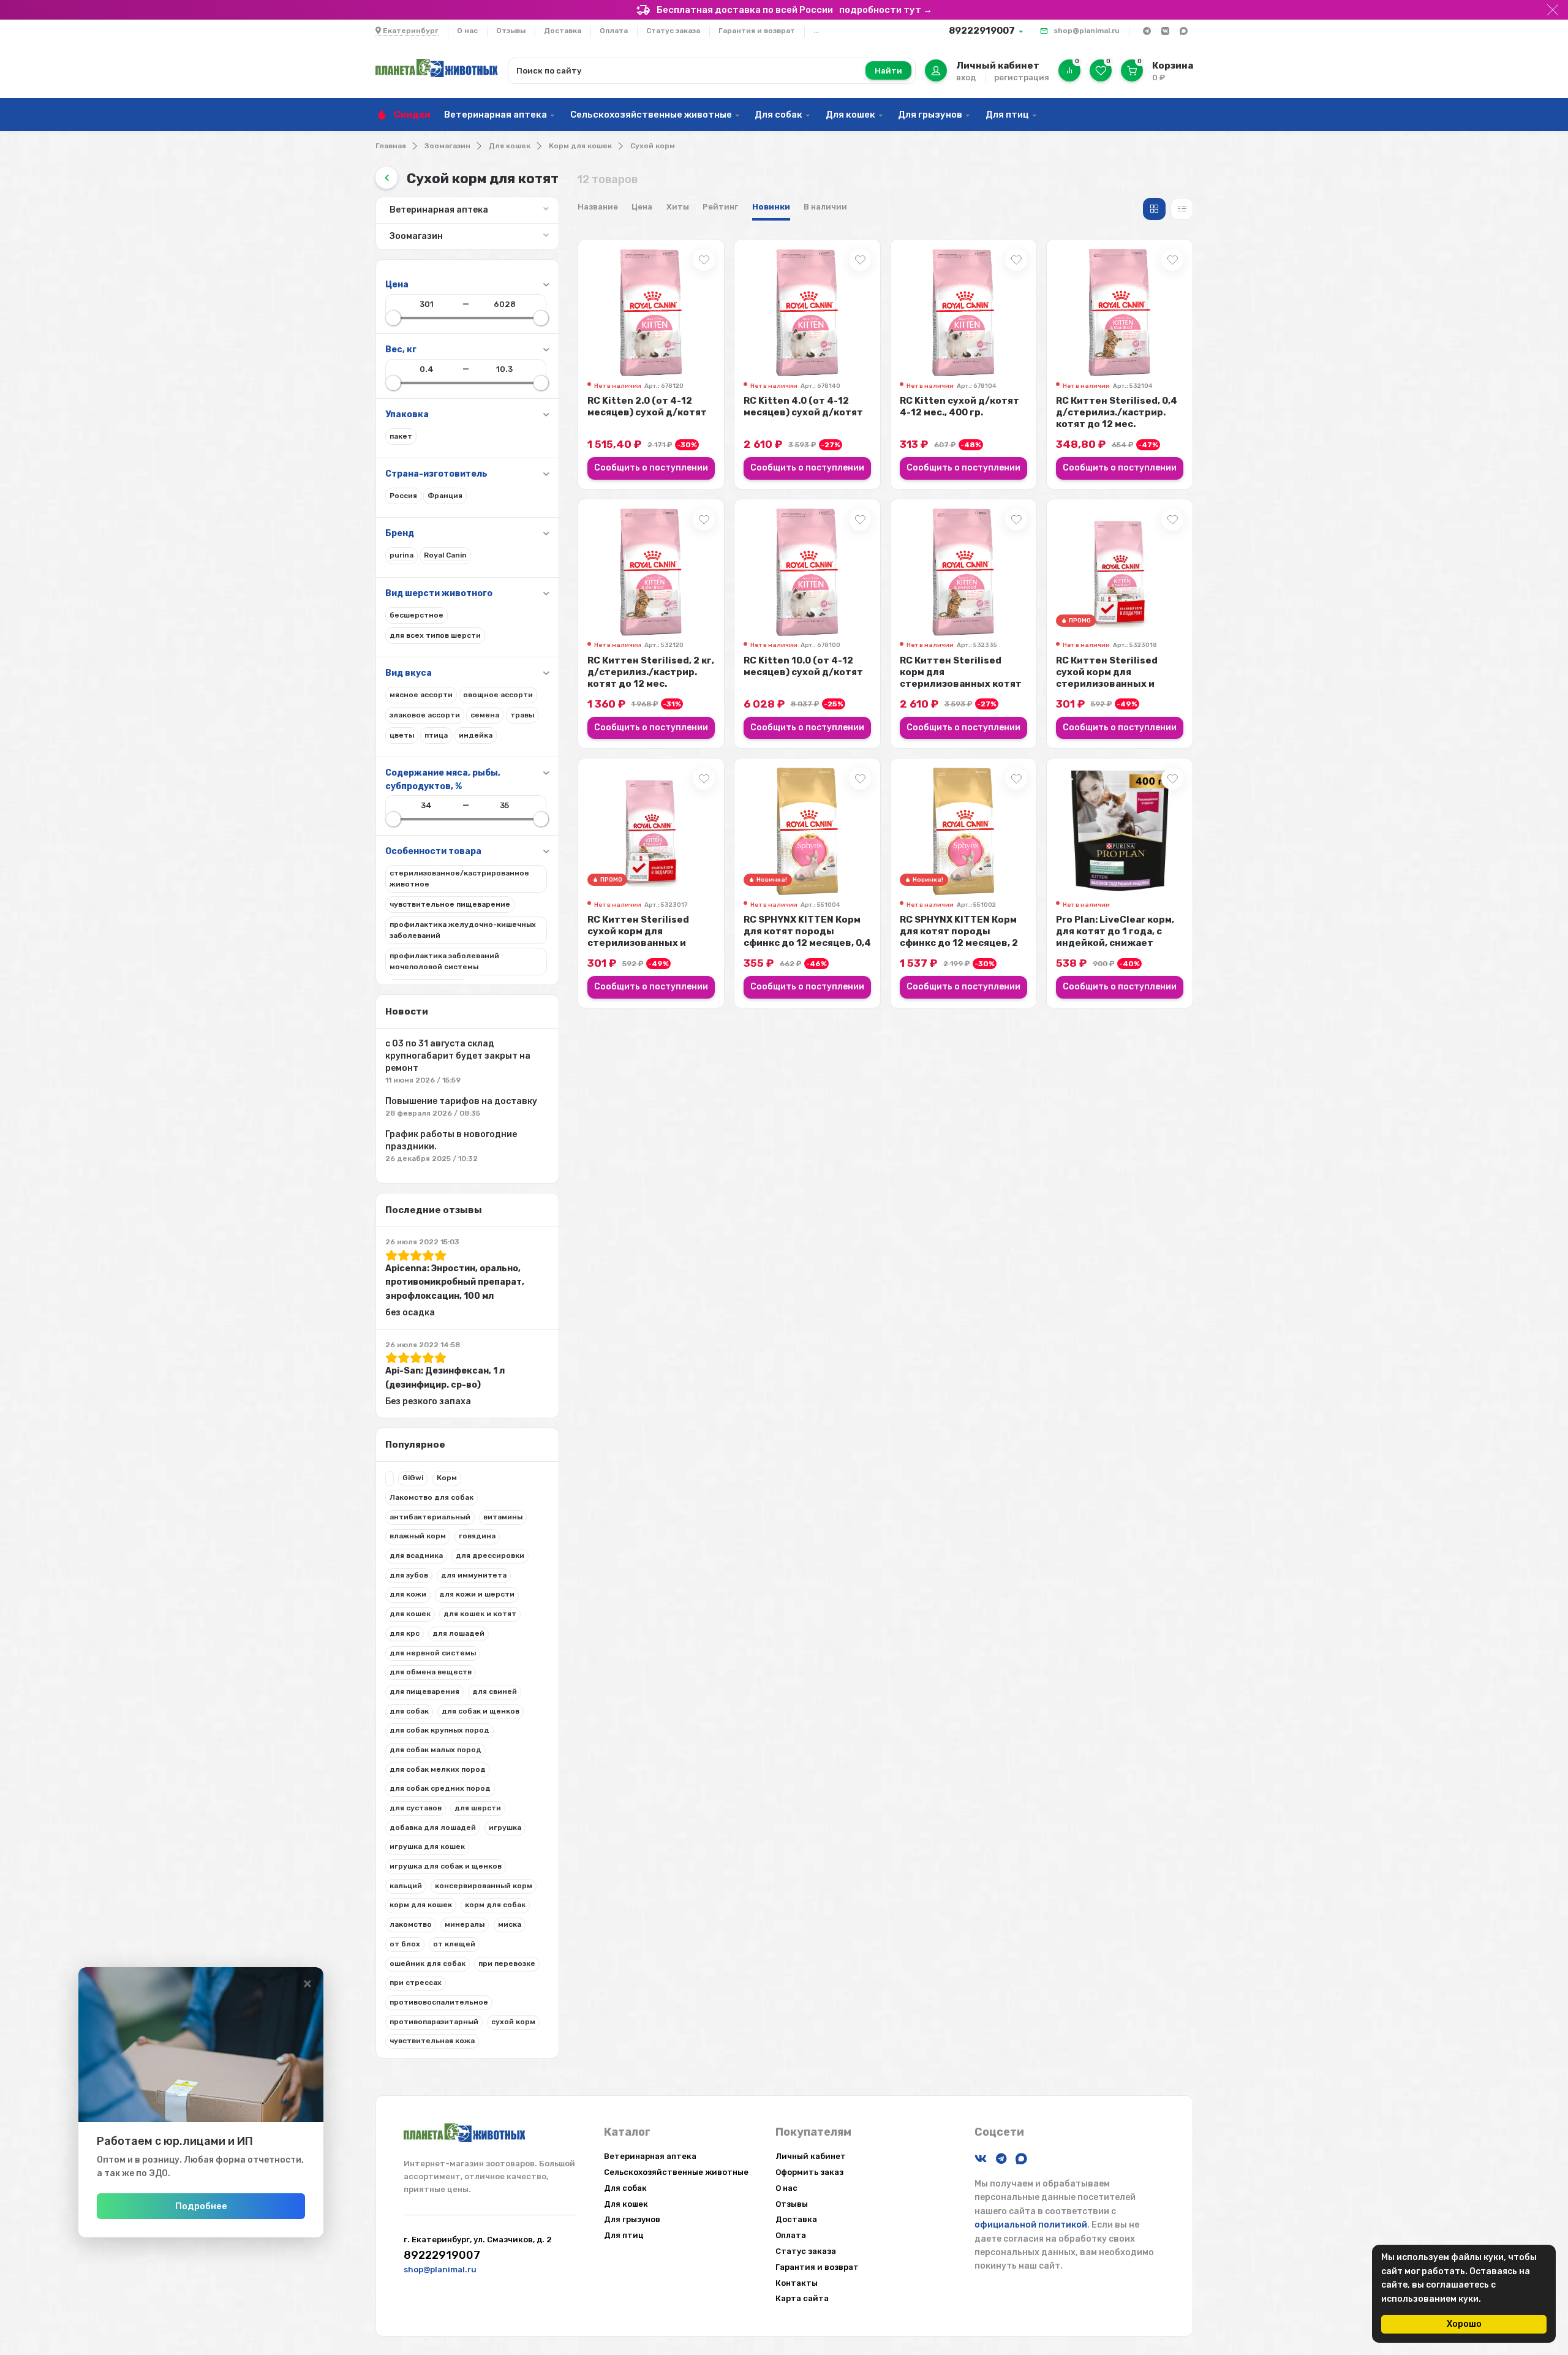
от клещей (454, 1944)
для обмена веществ (431, 1672)
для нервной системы (433, 1653)
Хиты (678, 207)
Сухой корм (653, 146)
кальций (406, 1886)
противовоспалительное (439, 2002)
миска (510, 1924)
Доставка (563, 31)
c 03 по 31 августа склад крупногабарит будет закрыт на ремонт (458, 1056)
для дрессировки (490, 1556)
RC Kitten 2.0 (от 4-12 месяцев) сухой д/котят (647, 406)
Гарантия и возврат (757, 31)
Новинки (771, 207)
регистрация (1022, 77)
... (816, 31)
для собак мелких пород (438, 1769)
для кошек (410, 1614)
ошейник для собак (428, 1964)
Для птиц (1007, 115)
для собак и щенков (481, 1711)
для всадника (416, 1556)
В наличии (825, 207)
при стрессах (416, 1983)
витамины (503, 1517)
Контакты (797, 2283)
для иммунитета (474, 1575)
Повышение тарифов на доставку (461, 1101)
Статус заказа (673, 31)
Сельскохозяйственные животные (651, 115)
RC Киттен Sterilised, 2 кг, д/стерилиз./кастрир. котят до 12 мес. (651, 672)
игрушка (505, 1828)
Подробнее (201, 2206)
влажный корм (418, 1536)
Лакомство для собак (432, 1497)
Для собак (778, 115)
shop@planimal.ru (1087, 31)
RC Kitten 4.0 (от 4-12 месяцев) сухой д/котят (803, 406)
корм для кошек (421, 1905)
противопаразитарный (434, 2022)
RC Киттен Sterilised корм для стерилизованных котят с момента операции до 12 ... (961, 684)
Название (598, 207)
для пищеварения (424, 1692)
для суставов (416, 1808)
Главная (391, 146)
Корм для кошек (580, 146)
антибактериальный (430, 1517)
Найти (888, 71)
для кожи (408, 1594)
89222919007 (982, 31)
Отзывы (511, 31)
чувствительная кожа (432, 2041)
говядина (477, 1536)
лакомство (411, 1924)
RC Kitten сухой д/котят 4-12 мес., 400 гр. (959, 406)
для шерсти (478, 1808)
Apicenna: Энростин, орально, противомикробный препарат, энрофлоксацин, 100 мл (455, 1282)
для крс (405, 1633)
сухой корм (513, 2022)
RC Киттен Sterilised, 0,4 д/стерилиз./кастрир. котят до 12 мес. (1117, 412)
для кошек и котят (480, 1614)
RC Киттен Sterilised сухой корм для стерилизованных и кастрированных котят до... (1114, 684)
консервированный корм (484, 1886)
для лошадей (458, 1633)
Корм (447, 1478)
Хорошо (1464, 2324)
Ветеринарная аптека (496, 115)
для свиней (495, 1692)
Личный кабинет (811, 2156)
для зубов (409, 1575)
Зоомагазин (447, 146)
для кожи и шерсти (477, 1594)
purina (401, 555)
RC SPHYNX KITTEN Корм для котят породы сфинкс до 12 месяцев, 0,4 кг (807, 937)
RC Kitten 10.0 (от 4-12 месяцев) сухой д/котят (803, 666)
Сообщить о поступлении (651, 468)
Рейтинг (720, 207)
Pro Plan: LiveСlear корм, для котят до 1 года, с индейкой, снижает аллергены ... (1115, 937)
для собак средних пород (440, 1788)
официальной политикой (1031, 2225)
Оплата (614, 31)
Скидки (412, 115)
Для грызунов (930, 115)
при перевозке (507, 1964)
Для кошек (850, 115)
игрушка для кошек (427, 1847)
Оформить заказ (809, 2172)
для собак (409, 1711)
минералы (465, 1924)
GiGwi (413, 1478)
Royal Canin (445, 555)
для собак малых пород (435, 1750)
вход (966, 77)
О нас (467, 31)
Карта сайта (802, 2298)
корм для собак (495, 1905)
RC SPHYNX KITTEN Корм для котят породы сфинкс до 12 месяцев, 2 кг (959, 937)
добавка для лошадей (433, 1828)
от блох (405, 1944)
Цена (642, 207)
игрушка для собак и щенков (446, 1866)
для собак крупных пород (439, 1730)
